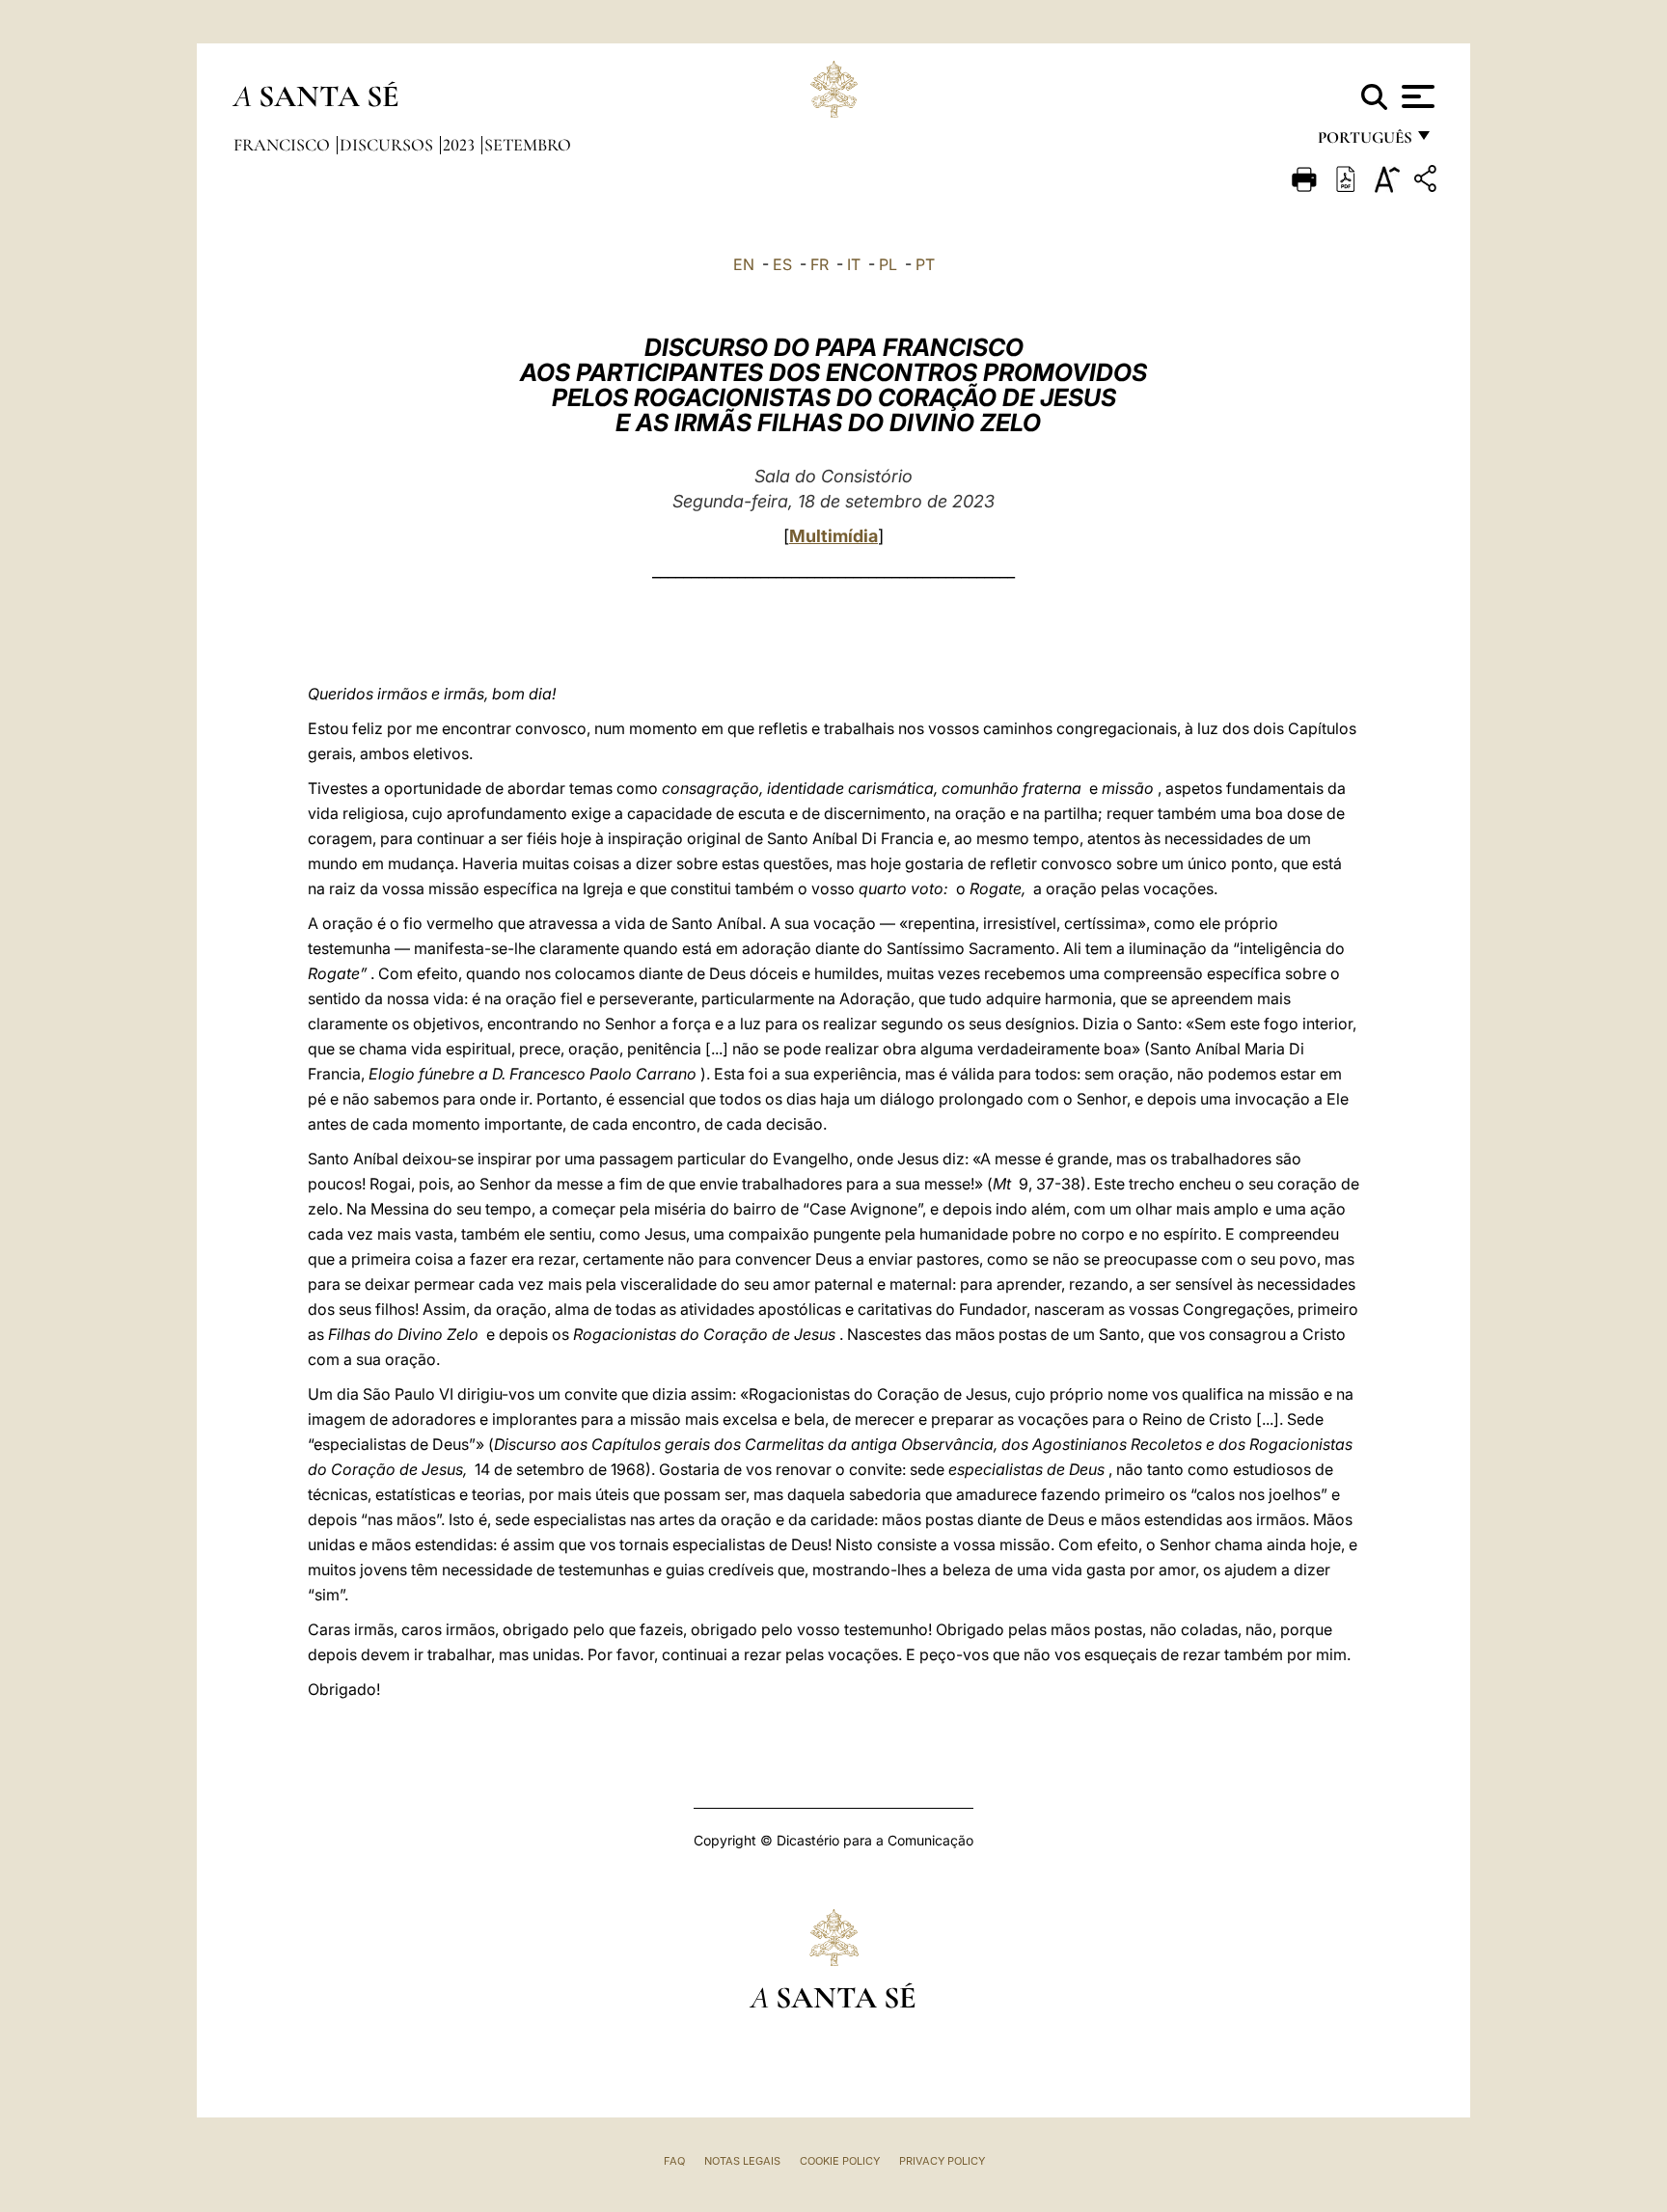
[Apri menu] (1416, 96)
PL (888, 264)
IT (854, 264)
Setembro (528, 145)
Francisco (284, 145)
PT (925, 264)
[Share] (1428, 182)
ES (782, 264)
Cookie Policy (840, 2161)
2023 (461, 145)
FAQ (674, 2161)
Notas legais (742, 2161)
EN (744, 264)
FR (820, 264)
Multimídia (833, 536)
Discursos (388, 145)
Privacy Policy (942, 2161)
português (1364, 142)
